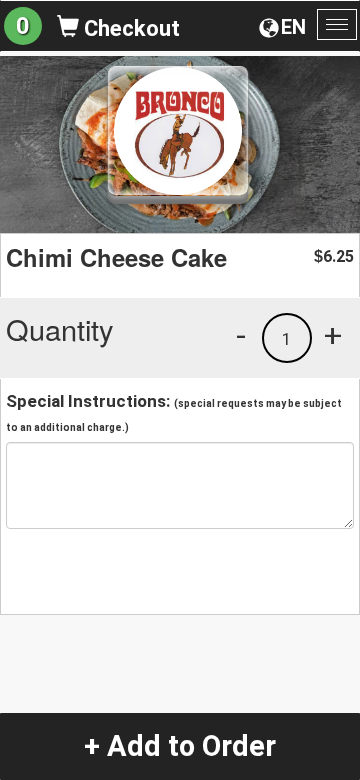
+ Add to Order (180, 746)
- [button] (241, 335)
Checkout (129, 28)
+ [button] (333, 335)
